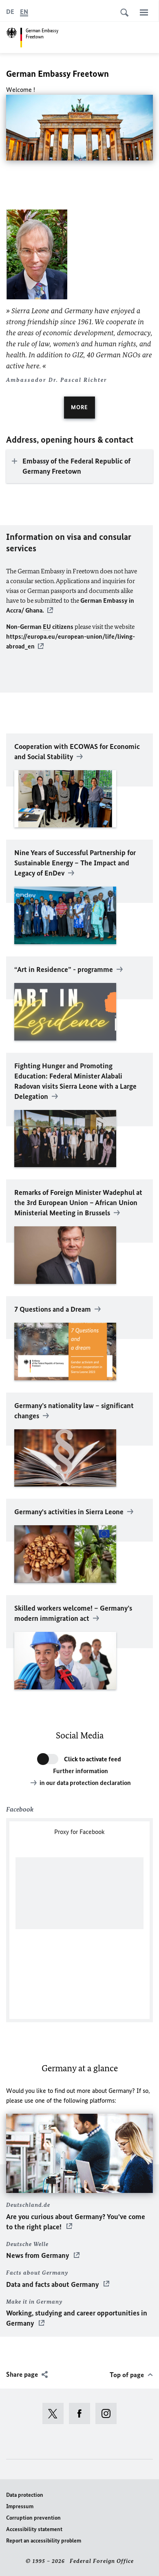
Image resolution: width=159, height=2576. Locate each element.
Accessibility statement (34, 2529)
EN (24, 12)
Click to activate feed (93, 1759)
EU (47, 627)
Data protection (25, 2495)
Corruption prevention (33, 2518)
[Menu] (144, 12)
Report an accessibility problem (44, 2541)
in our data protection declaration (85, 1783)
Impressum (20, 2506)
